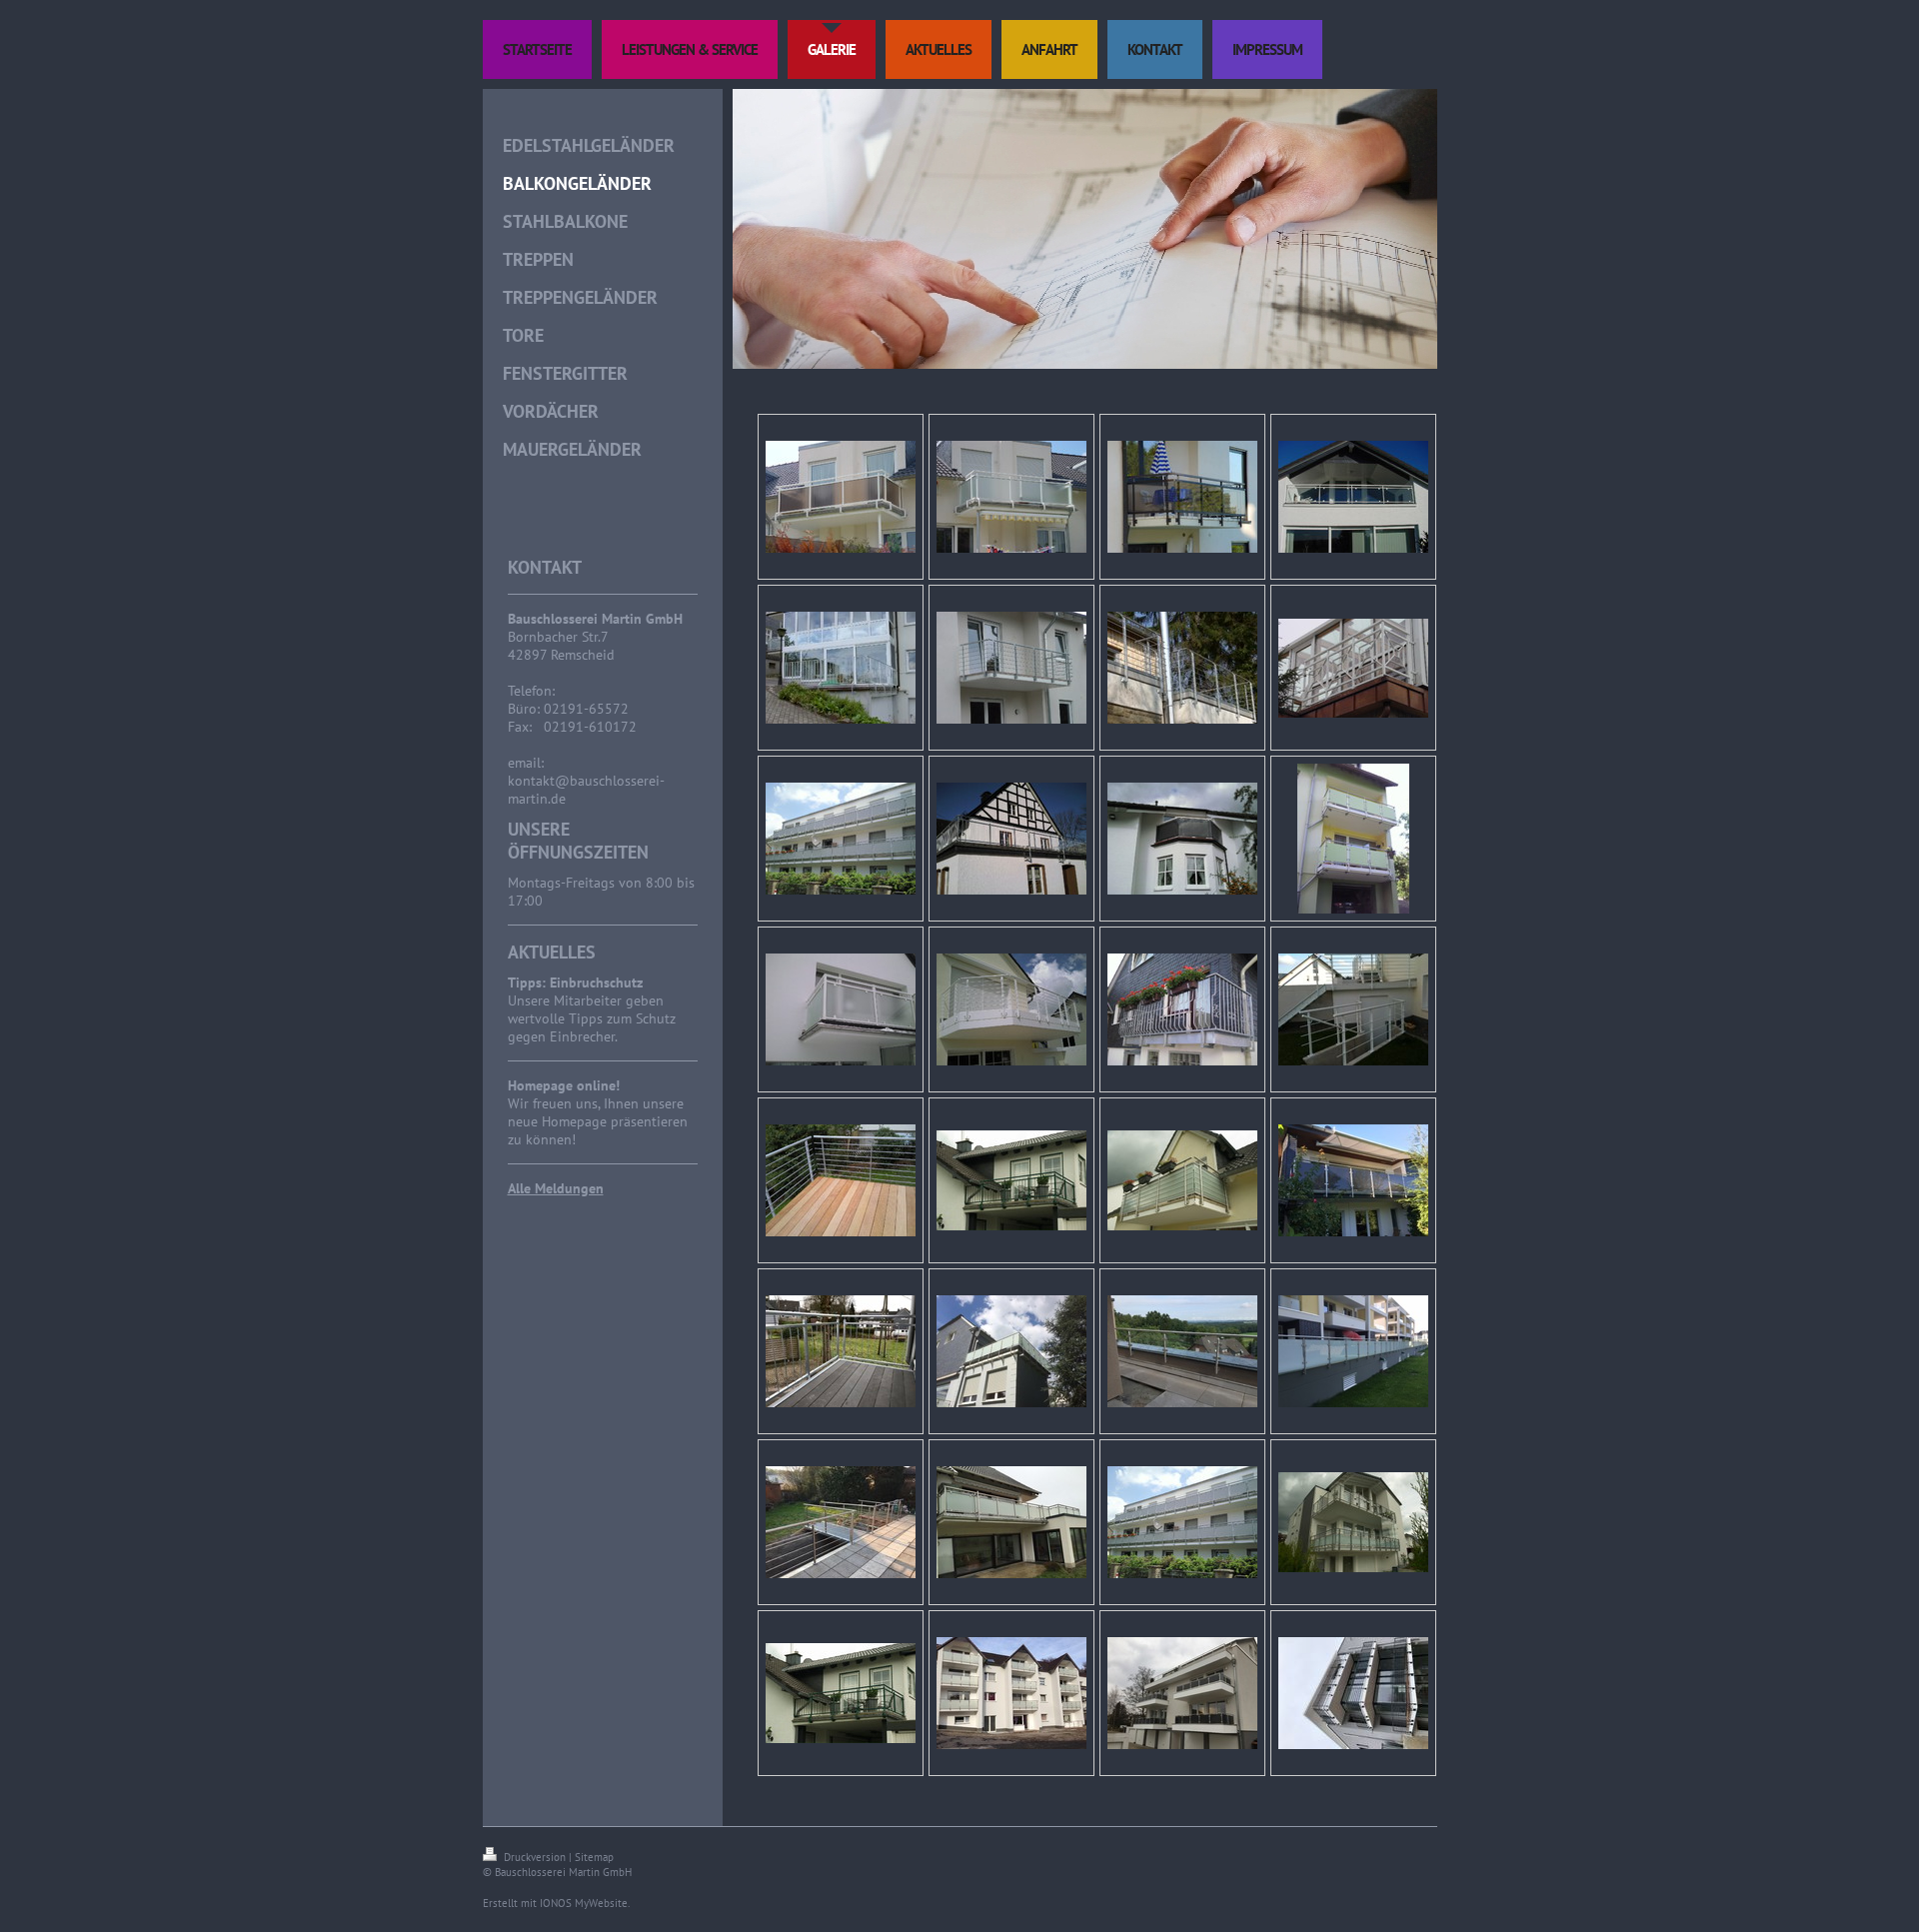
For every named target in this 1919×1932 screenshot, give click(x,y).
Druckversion (535, 1857)
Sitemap (594, 1857)
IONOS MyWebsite (584, 1903)
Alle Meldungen (556, 1188)
